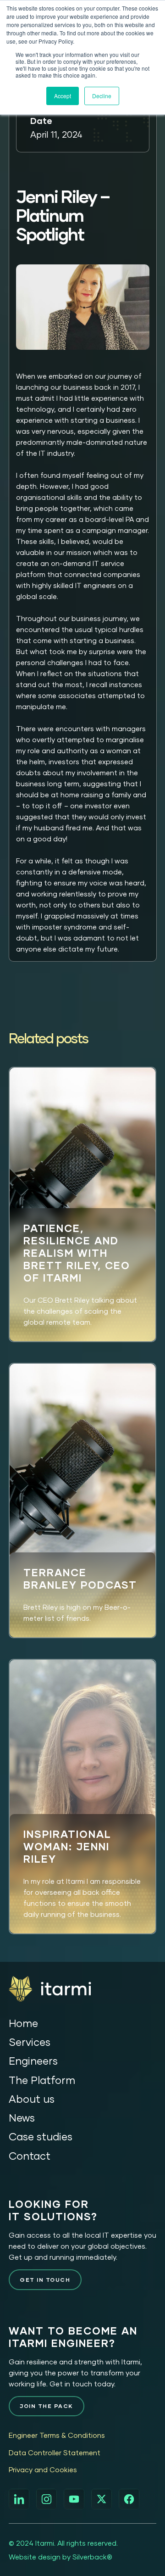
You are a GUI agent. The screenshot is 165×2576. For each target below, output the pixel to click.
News (22, 2118)
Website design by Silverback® (60, 2557)
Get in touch (45, 2280)
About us (32, 2099)
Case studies (41, 2136)
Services (30, 2042)
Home (23, 2023)
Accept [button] (63, 96)
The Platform (42, 2080)
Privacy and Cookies (43, 2470)
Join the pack (47, 2406)
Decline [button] (102, 96)
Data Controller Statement (55, 2453)
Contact (30, 2156)
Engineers (33, 2061)
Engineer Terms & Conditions (57, 2435)
